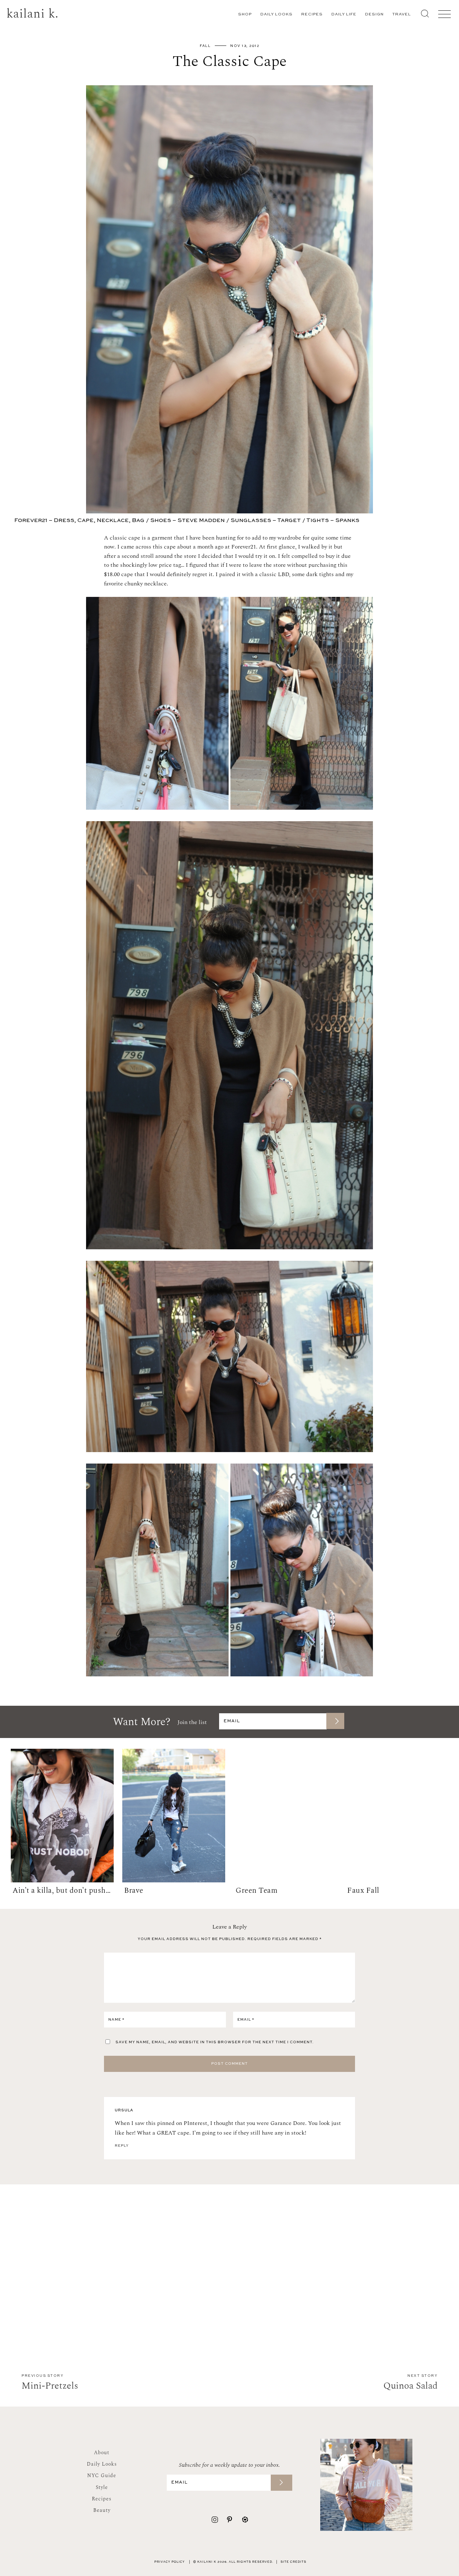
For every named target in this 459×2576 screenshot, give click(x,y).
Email (246, 2020)
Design (374, 15)
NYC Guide (102, 2476)
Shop (245, 15)
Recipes (312, 15)
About (102, 2453)
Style (102, 2487)
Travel (402, 15)
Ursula (124, 2110)
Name (116, 2020)
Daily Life (344, 15)
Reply (122, 2146)
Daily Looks (276, 15)
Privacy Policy (169, 2562)
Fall (205, 46)
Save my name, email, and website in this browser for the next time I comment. (215, 2042)
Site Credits (293, 2562)
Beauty (102, 2510)
